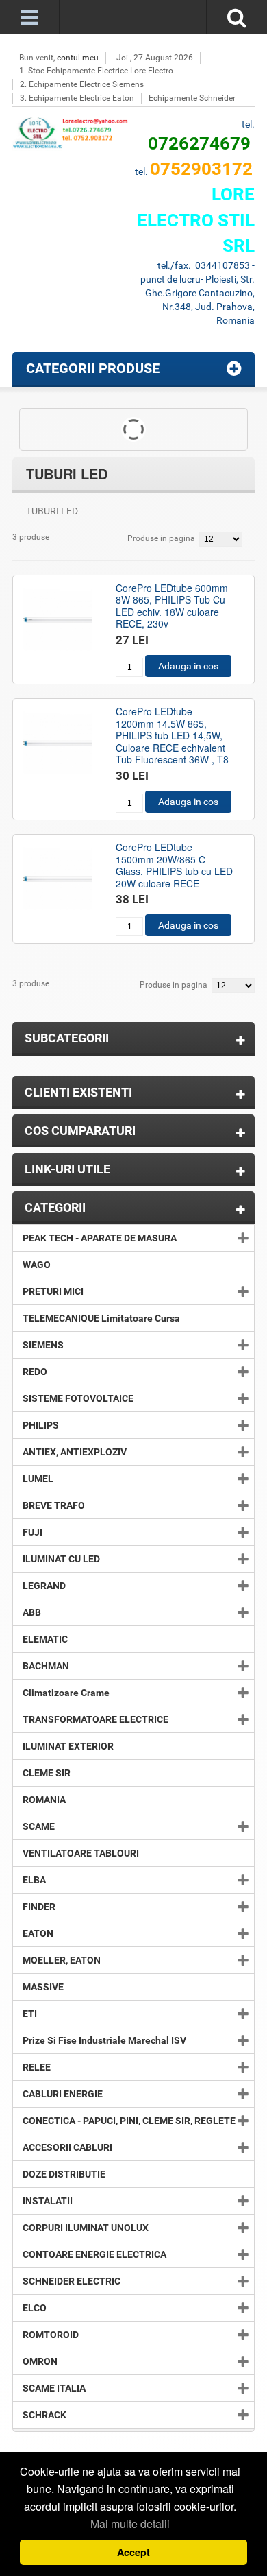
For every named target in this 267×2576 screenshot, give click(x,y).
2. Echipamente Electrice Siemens (82, 84)
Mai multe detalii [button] (130, 2524)
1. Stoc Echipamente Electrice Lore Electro (96, 71)
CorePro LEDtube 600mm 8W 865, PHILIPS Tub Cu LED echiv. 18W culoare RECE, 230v (172, 606)
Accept (133, 2552)
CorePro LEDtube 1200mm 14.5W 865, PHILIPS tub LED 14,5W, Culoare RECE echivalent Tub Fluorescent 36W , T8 (172, 735)
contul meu (78, 58)
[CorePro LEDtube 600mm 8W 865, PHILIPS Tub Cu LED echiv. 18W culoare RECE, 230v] (58, 620)
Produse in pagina (161, 538)
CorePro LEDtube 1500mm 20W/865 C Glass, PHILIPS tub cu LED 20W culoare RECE (174, 865)
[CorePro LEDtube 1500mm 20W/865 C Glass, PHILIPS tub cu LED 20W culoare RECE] (58, 879)
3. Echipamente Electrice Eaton (77, 98)
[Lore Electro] (73, 134)
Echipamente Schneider (192, 98)
